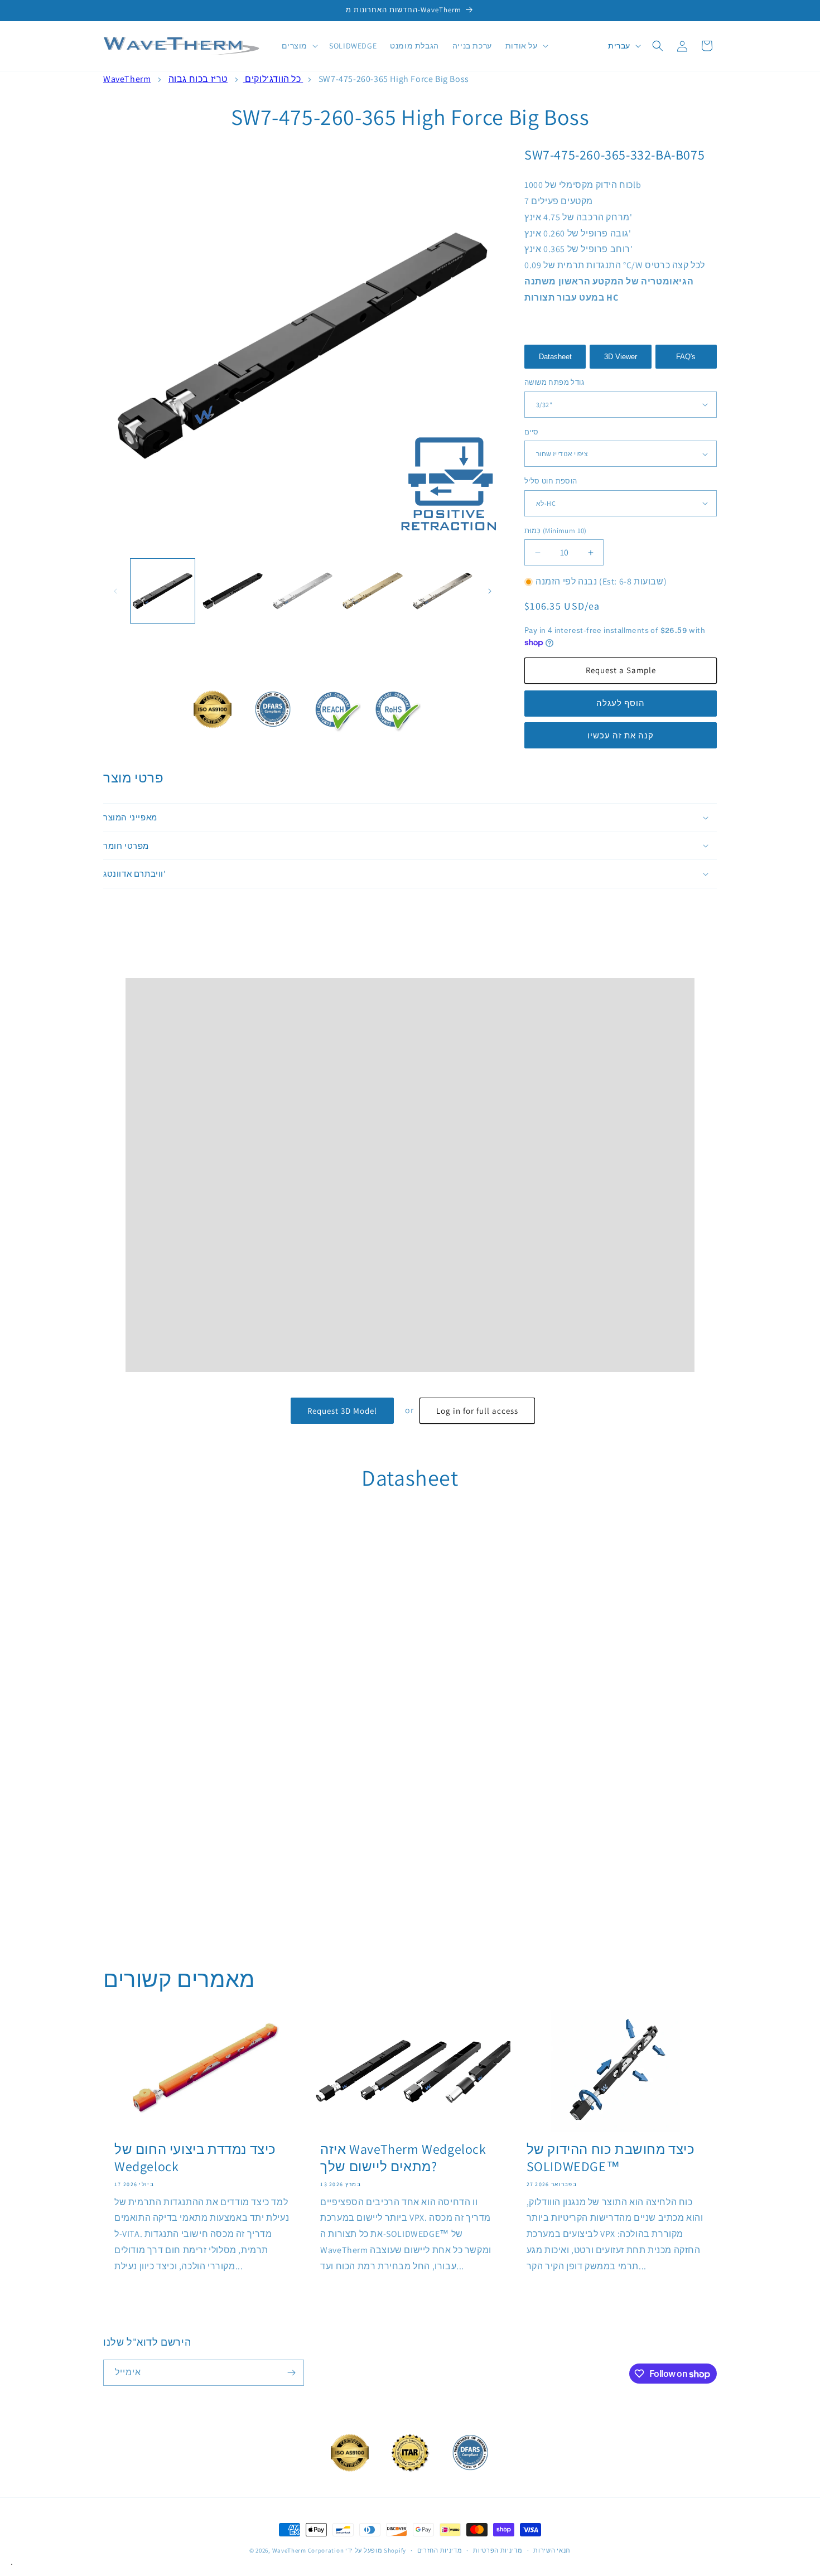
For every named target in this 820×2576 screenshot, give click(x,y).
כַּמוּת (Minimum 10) (556, 531)
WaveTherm (127, 79)
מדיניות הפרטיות (498, 2550)
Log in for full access (477, 1411)
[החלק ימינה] (490, 591)
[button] (299, 46)
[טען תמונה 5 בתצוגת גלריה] (443, 591)
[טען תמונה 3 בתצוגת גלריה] (303, 591)
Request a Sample (621, 670)
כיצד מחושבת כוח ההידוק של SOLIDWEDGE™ (611, 2158)
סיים (532, 432)
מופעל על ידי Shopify (376, 2550)
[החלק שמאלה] (115, 591)
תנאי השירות (552, 2550)
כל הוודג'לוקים (272, 79)
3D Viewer (621, 357)
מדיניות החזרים (440, 2550)
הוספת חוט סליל (551, 481)
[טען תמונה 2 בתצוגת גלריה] (232, 591)
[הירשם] (291, 2373)
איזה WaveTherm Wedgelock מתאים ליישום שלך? (403, 2158)
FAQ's (686, 357)
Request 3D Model (342, 1411)
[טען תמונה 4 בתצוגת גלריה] (372, 591)
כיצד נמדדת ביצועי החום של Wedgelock (195, 2158)
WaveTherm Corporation (308, 2550)
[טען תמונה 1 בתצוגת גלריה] (163, 591)
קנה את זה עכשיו (621, 735)
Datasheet (555, 357)
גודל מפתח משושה (554, 382)
